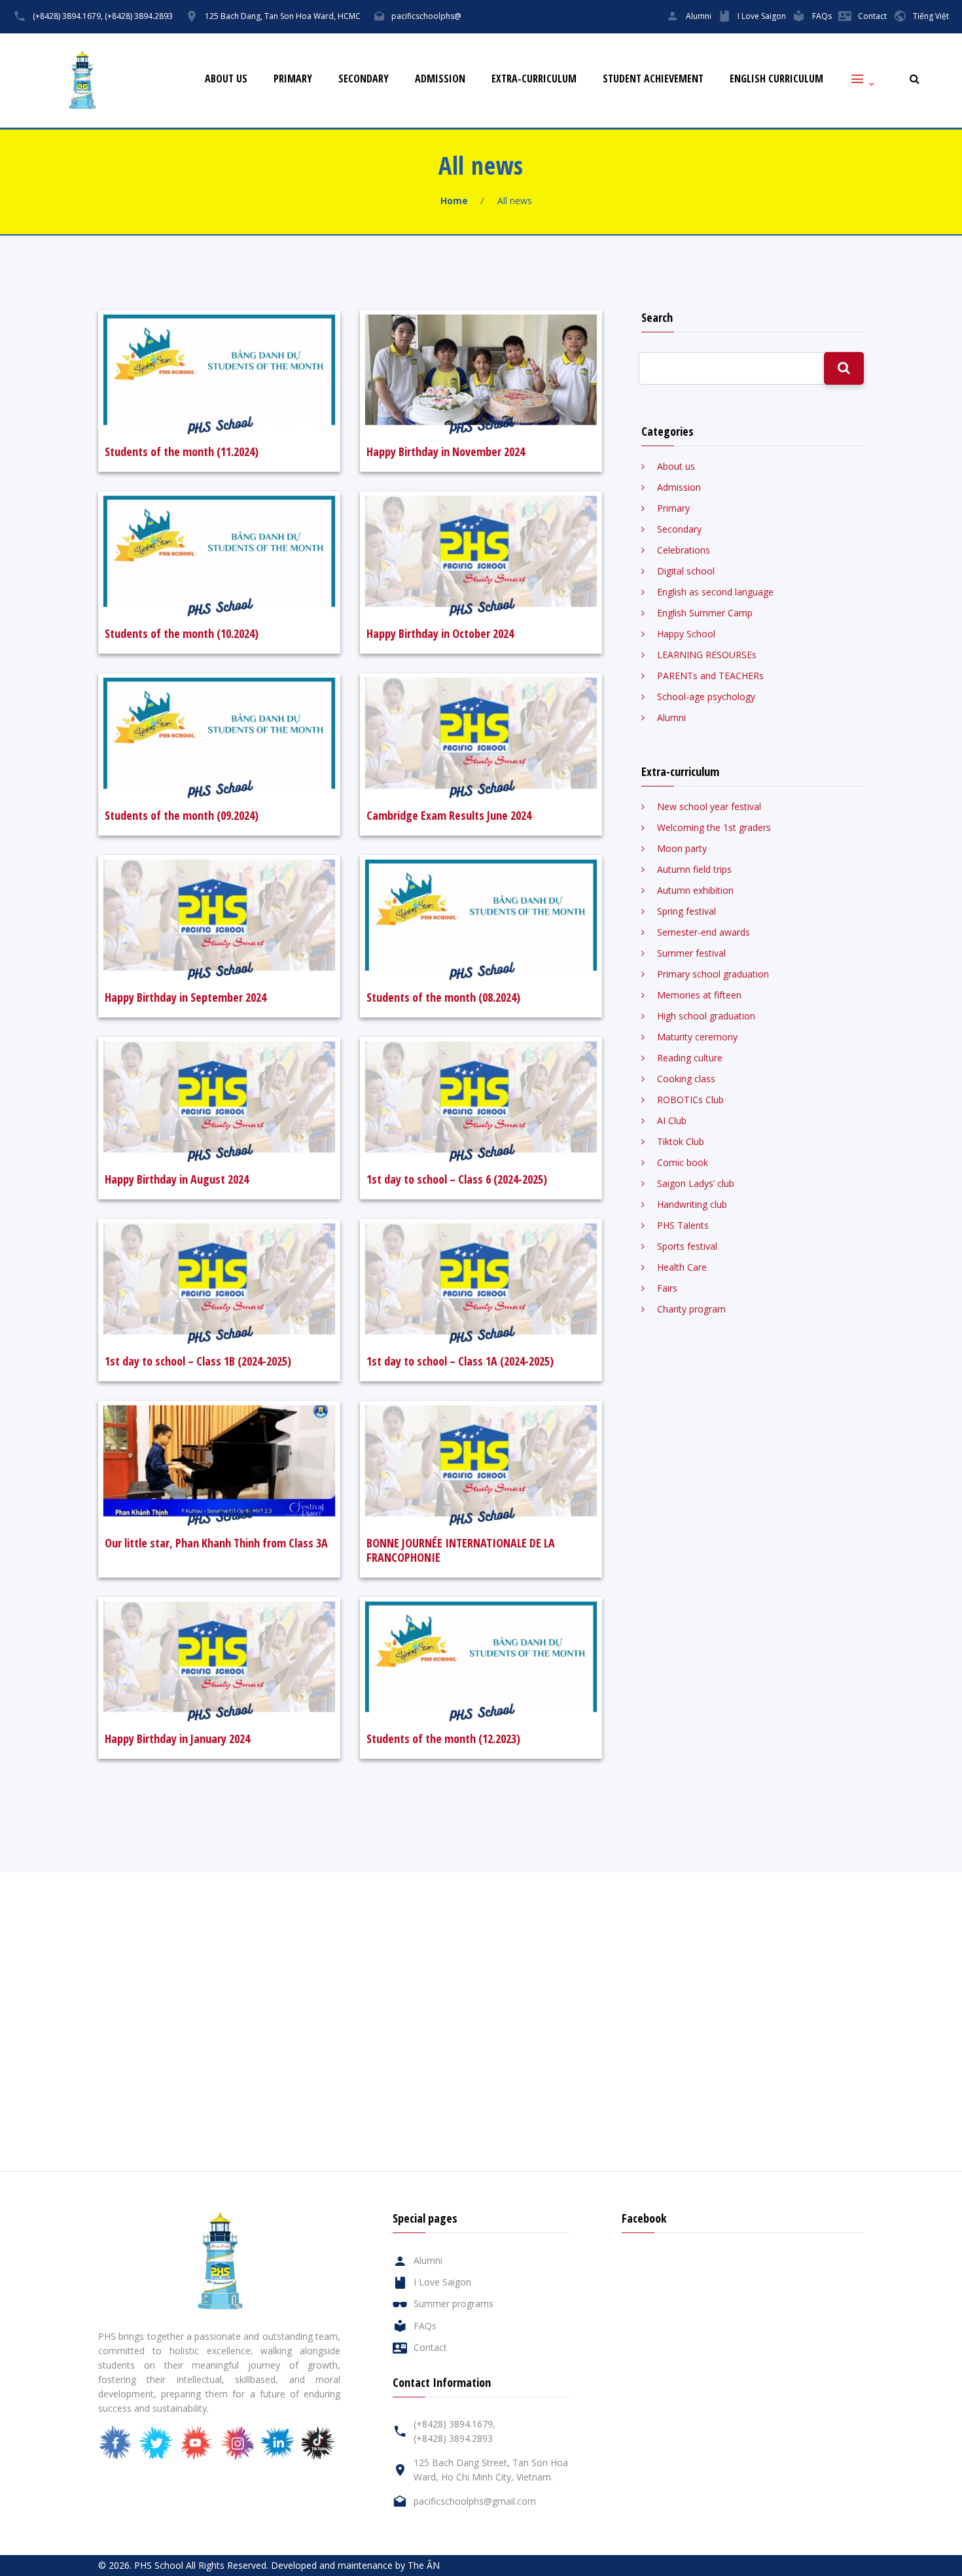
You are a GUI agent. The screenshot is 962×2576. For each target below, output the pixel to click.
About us (226, 79)
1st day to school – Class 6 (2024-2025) (457, 1179)
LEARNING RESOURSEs (707, 655)
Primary (293, 79)
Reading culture (690, 1058)
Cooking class (686, 1079)
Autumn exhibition (695, 890)
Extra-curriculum (534, 79)
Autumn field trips (694, 869)
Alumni (699, 16)
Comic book (683, 1162)
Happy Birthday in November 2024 (446, 451)
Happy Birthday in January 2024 (177, 1738)
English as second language (715, 592)
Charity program (691, 1309)
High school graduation (706, 1016)
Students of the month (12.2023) (443, 1738)
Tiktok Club (681, 1141)
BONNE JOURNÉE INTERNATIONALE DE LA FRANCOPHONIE (461, 1550)
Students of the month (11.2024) (182, 451)
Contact (872, 16)
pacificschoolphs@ (426, 16)
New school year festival (709, 806)
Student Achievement (653, 79)
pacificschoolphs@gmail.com (475, 2501)
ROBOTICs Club (690, 1100)
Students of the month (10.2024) (182, 633)
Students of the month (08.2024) (443, 997)
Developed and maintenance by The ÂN (355, 2565)
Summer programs (454, 2303)
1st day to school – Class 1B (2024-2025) (198, 1361)
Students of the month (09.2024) (182, 815)
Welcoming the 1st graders (714, 827)
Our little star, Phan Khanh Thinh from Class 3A (216, 1543)
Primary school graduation (713, 974)
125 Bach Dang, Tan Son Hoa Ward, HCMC (283, 16)
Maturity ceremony (697, 1037)
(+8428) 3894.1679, (68, 16)
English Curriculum (776, 79)
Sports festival (687, 1246)
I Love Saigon (762, 16)
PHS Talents (683, 1225)
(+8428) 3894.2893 (139, 16)
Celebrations (684, 550)
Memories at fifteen (699, 995)
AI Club (672, 1120)
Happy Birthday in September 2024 (186, 997)
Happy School (686, 634)
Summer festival (691, 953)
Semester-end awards (704, 932)
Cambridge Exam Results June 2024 (449, 815)
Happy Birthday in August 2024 (177, 1179)
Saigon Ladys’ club (696, 1183)
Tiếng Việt (931, 16)
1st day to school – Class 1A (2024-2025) (460, 1361)
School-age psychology (706, 697)
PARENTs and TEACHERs (710, 676)
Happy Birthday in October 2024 (440, 633)
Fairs (667, 1288)
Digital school (686, 571)
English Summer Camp (705, 613)
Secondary (364, 79)
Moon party (682, 848)
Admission (440, 79)
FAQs (822, 16)
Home (454, 201)
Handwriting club (692, 1204)
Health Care (682, 1267)
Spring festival (686, 911)
